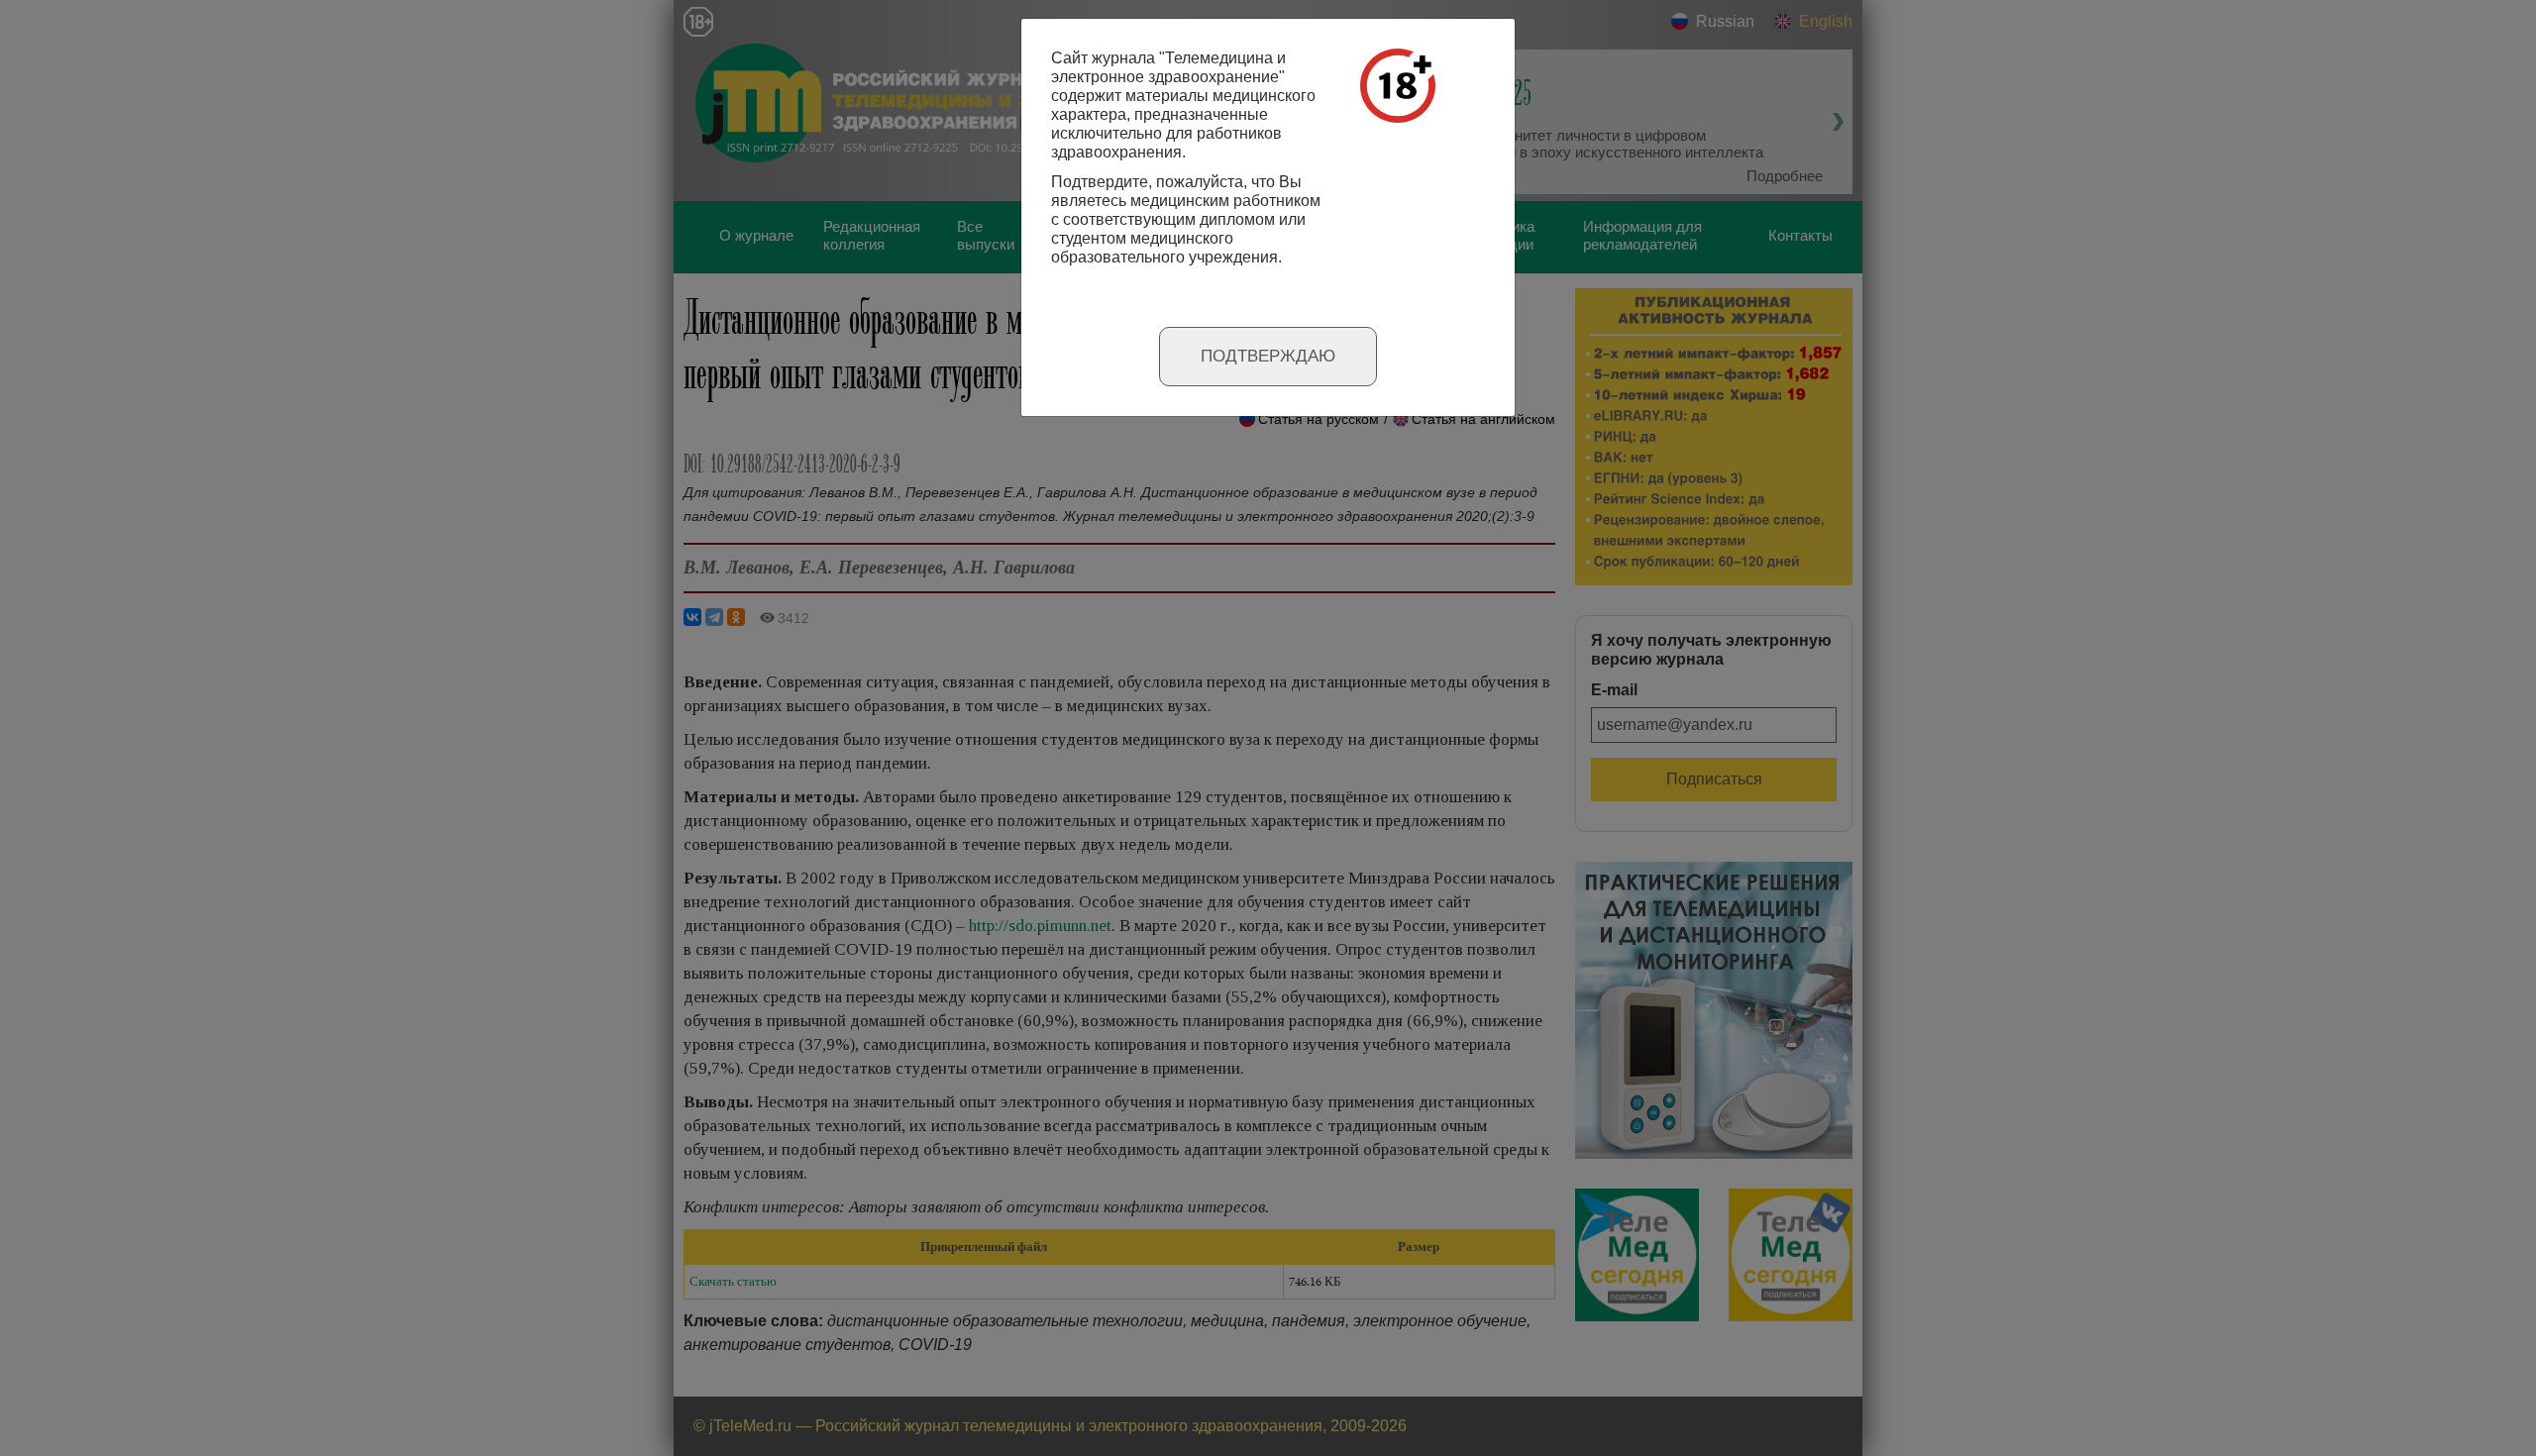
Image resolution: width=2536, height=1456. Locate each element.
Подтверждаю (1268, 356)
